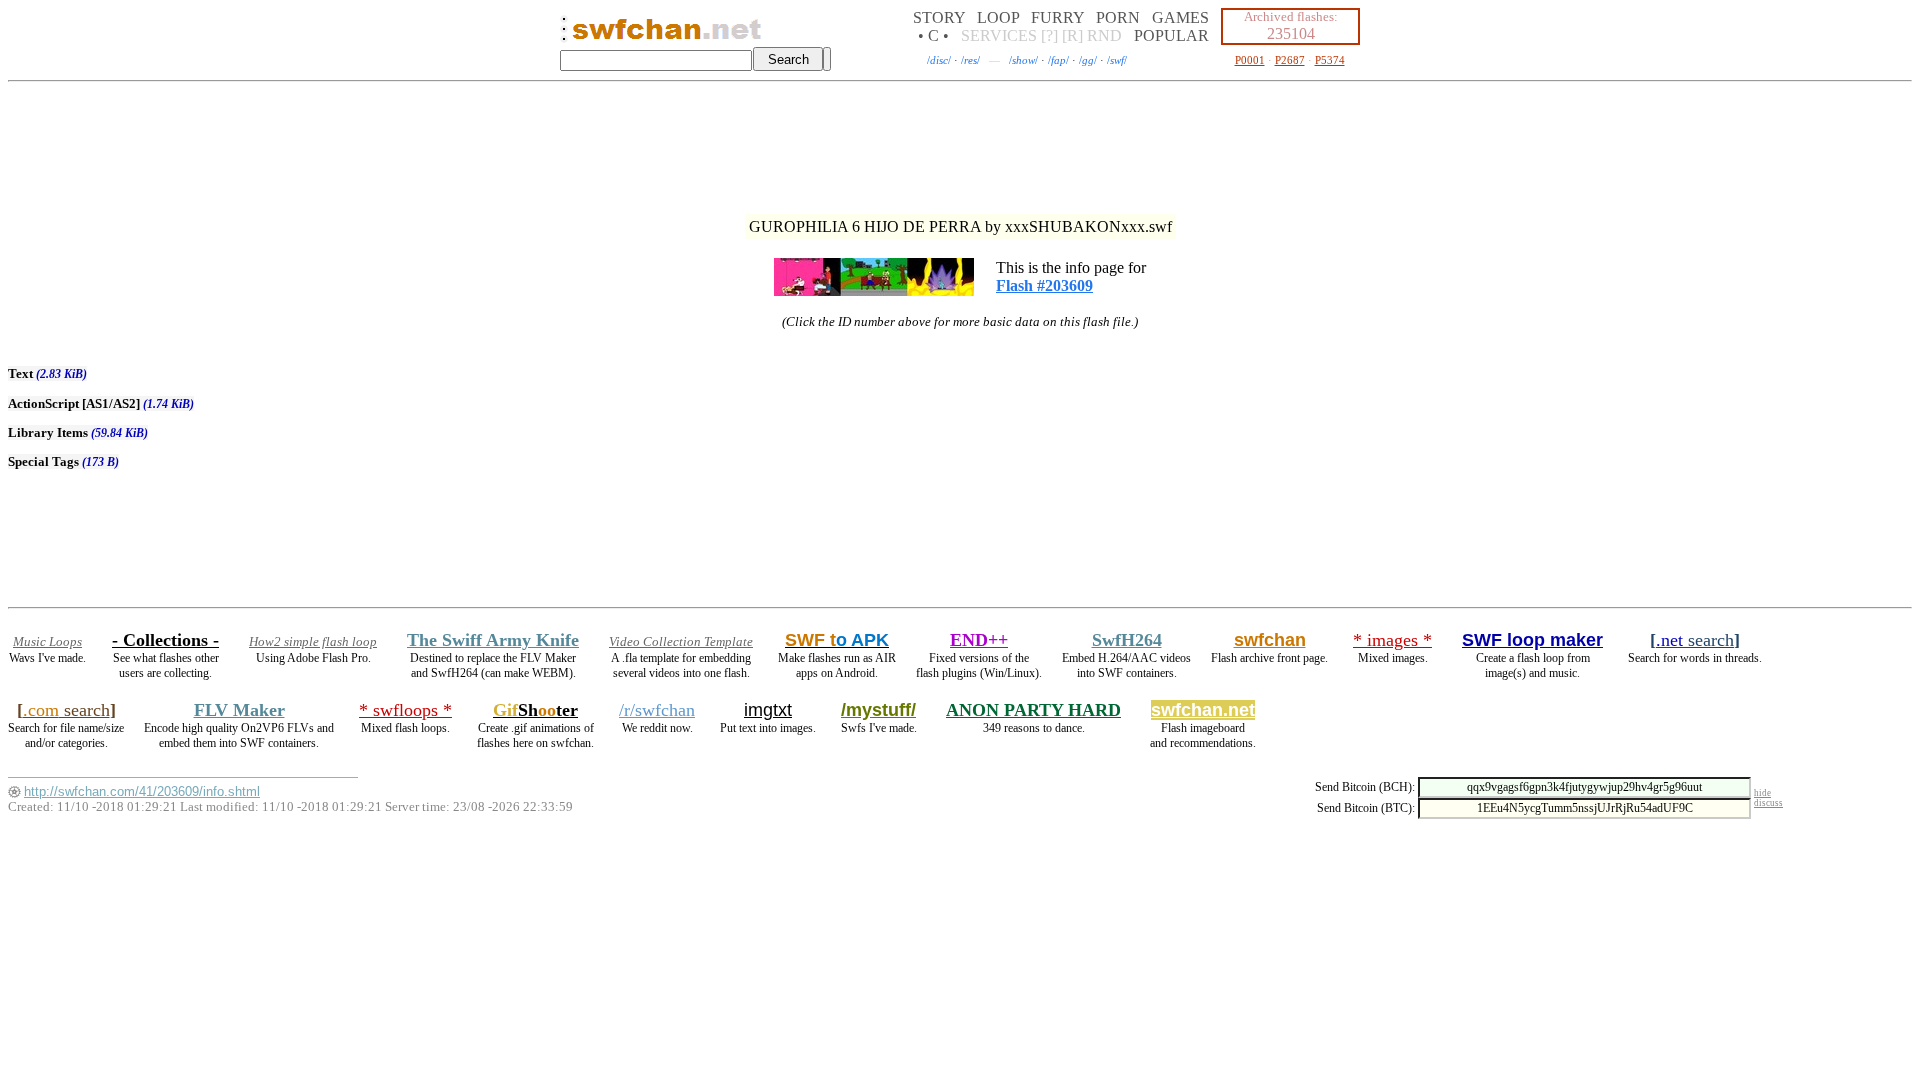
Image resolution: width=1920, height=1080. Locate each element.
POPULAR (1171, 35)
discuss (1768, 803)
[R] (1072, 35)
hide (1762, 793)
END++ (979, 640)
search (1695, 640)
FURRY (1057, 17)
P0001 (1250, 60)
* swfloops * (405, 710)
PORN (1118, 17)
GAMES (1180, 17)
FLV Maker (239, 710)
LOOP (998, 17)
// (939, 60)
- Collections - (165, 640)
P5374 (1330, 60)
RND (1104, 35)
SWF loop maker (1532, 640)
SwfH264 (1127, 640)
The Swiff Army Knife (493, 640)
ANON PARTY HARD (1033, 710)
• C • (933, 35)
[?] (1049, 35)
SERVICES (999, 35)
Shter (535, 710)
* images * (1392, 640)
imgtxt (768, 710)
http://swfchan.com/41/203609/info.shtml (142, 791)
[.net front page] (564, 34)
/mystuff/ (878, 710)
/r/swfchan (657, 710)
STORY (939, 17)
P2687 (1290, 60)
